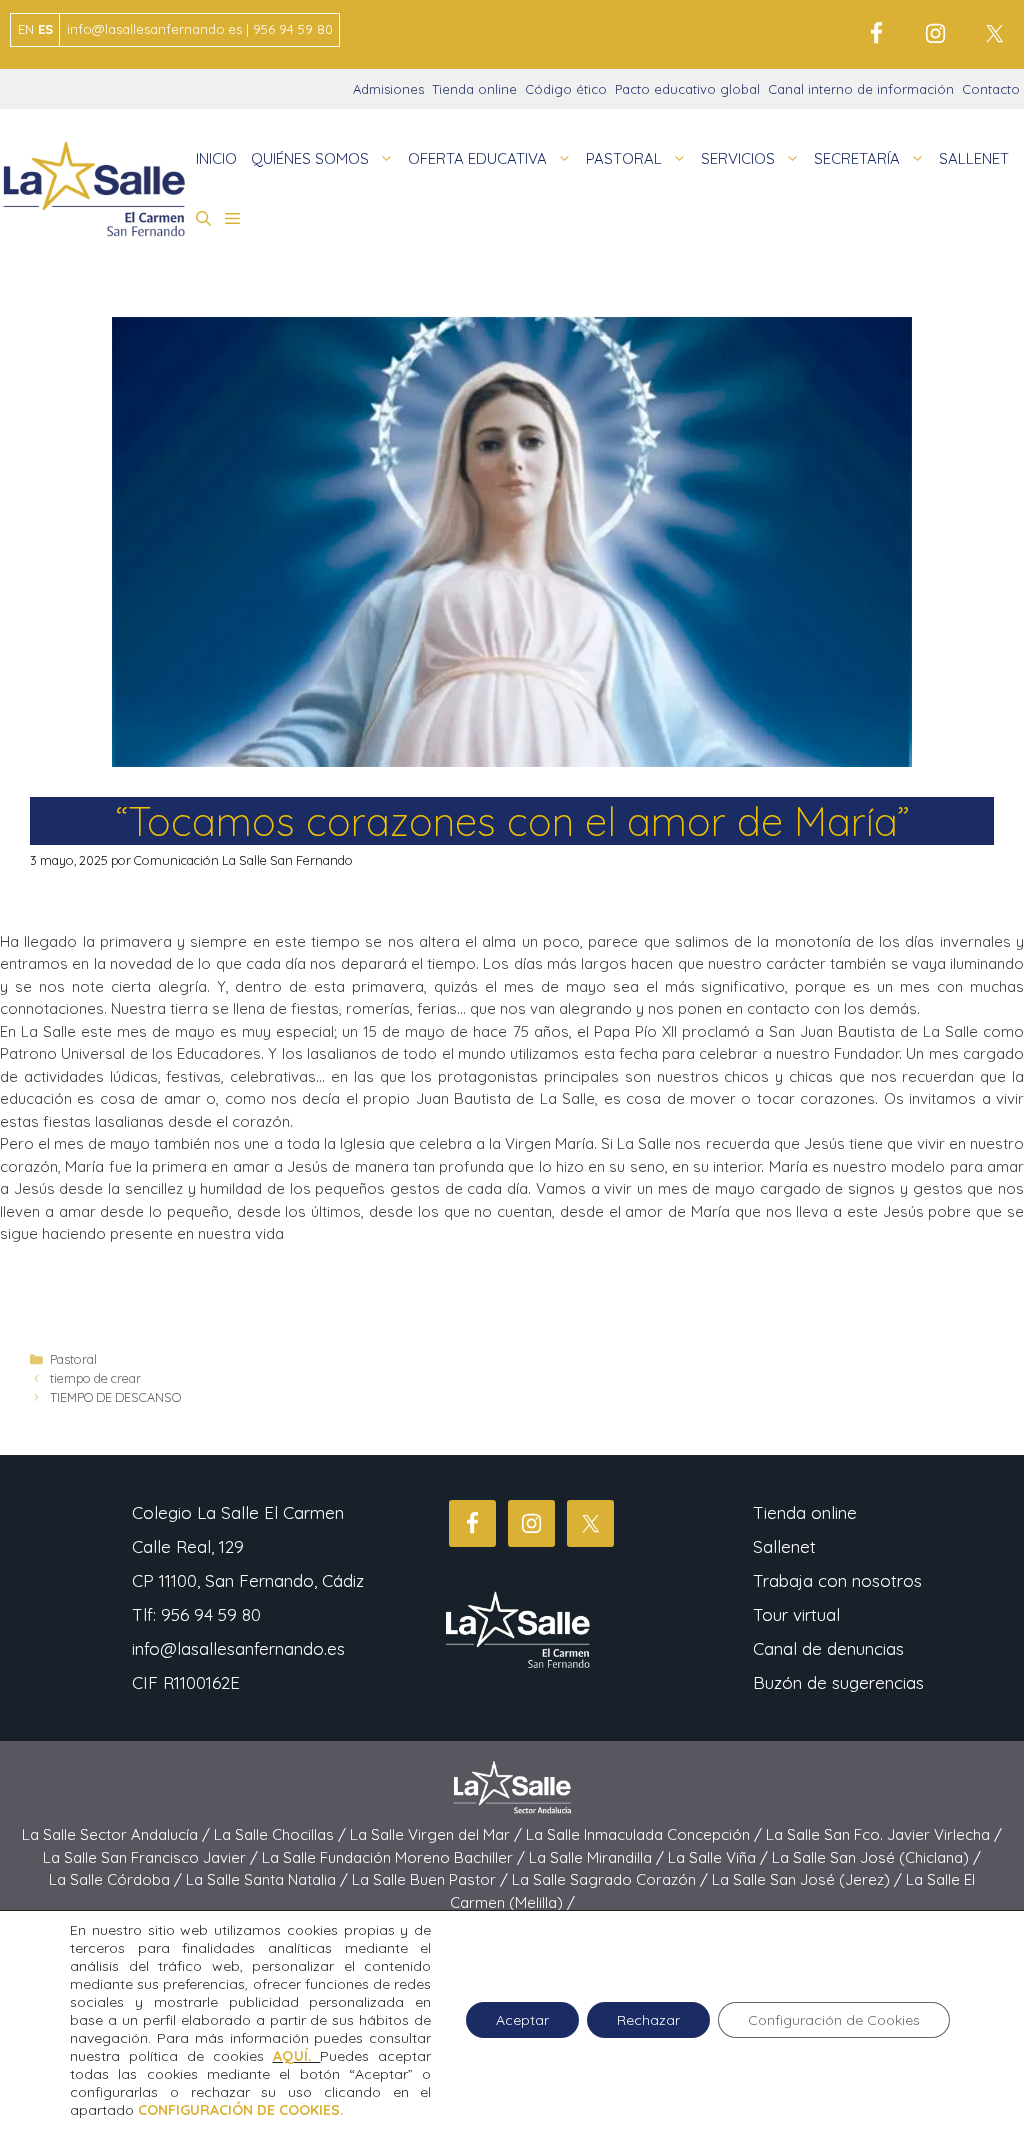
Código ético (566, 89)
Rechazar (648, 2020)
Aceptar (522, 2020)
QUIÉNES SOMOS (310, 158)
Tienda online (474, 89)
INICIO (216, 158)
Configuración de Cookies (834, 2020)
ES (45, 29)
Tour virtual (796, 1614)
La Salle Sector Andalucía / (118, 1834)
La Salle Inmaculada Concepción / (646, 1834)
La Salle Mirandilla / (598, 1857)
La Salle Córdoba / (117, 1879)
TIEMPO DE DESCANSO (115, 1397)
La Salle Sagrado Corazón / (612, 1879)
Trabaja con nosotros (837, 1580)
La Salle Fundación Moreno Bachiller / (395, 1857)
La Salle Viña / (720, 1857)
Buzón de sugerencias (838, 1682)
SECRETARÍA (857, 158)
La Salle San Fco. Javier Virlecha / (884, 1834)
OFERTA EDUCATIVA (477, 158)
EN (26, 29)
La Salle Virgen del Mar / (438, 1834)
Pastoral (73, 1359)
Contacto (991, 89)
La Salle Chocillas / (282, 1834)
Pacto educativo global (687, 89)
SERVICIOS (738, 158)
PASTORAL (624, 158)
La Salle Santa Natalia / (269, 1879)
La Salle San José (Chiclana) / (876, 1857)
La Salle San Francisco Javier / (152, 1857)
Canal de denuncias (828, 1648)
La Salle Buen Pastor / (432, 1879)
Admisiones (388, 89)
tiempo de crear (95, 1378)
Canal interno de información (861, 89)
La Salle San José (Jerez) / (809, 1879)
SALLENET (974, 158)
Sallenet (784, 1546)
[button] (203, 219)
